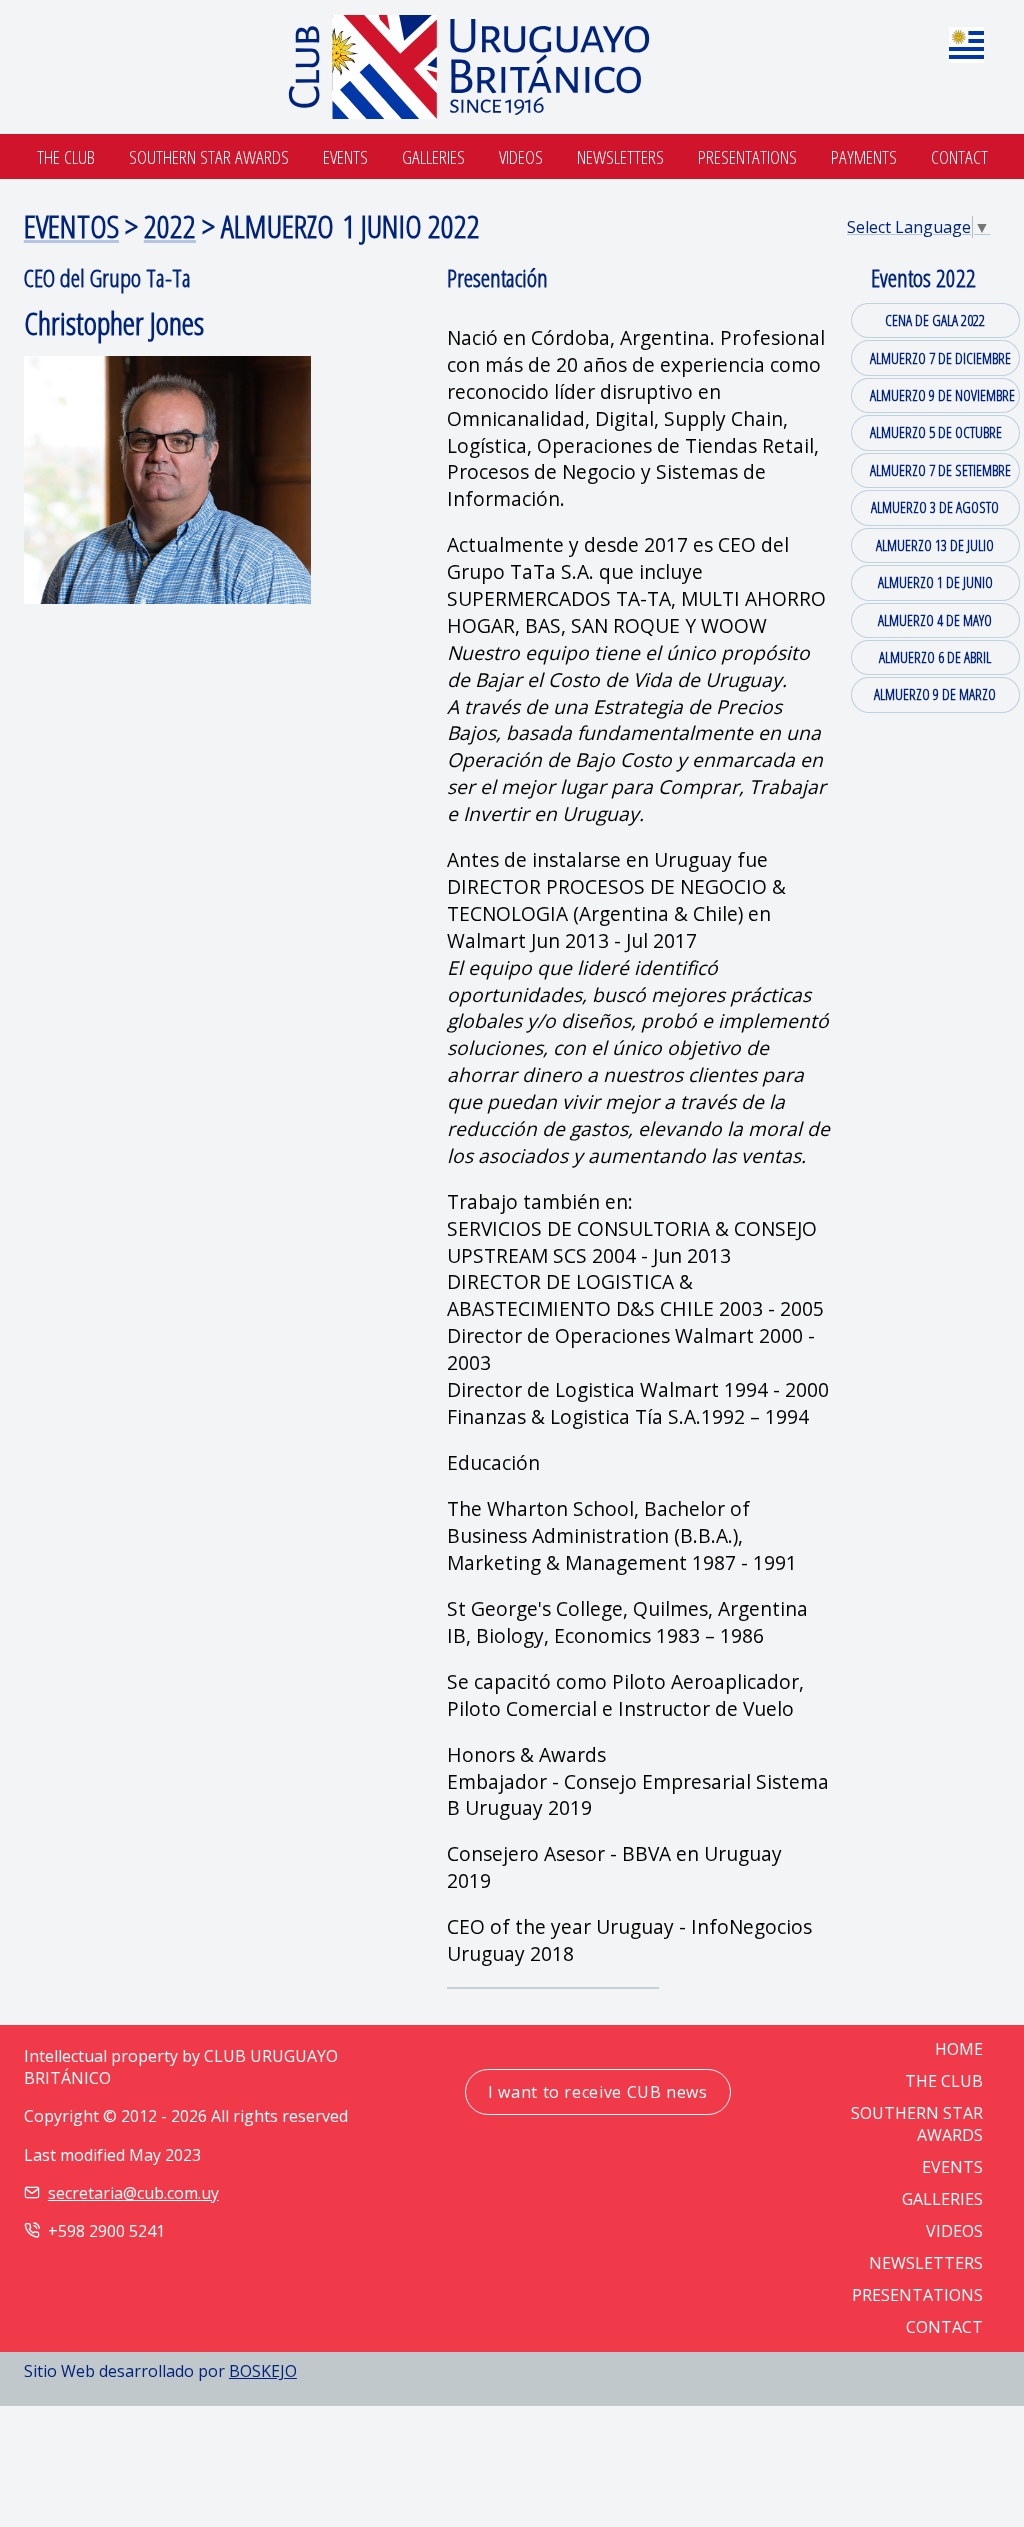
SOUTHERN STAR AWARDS (209, 156)
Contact (959, 156)
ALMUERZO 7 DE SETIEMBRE (940, 470)
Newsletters (620, 156)
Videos (521, 156)
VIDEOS (954, 2231)
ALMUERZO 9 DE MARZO (935, 694)
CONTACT (944, 2327)
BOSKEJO (263, 2371)
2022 (170, 225)
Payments (864, 156)
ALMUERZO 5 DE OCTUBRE (936, 432)
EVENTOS (71, 225)
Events (345, 156)
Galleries (433, 156)
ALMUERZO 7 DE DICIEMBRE (940, 358)
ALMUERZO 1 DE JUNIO (935, 582)
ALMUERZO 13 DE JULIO (935, 545)
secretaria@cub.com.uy (133, 2193)
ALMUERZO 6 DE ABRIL (935, 657)
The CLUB (944, 2081)
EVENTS (952, 2167)
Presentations (747, 156)
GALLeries (942, 2199)
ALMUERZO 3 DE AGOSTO (935, 507)
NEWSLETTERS (926, 2263)
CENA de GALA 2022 (935, 320)
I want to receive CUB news (598, 2092)
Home (959, 2049)
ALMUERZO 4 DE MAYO (935, 620)
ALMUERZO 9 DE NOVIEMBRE (942, 395)
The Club (66, 156)
